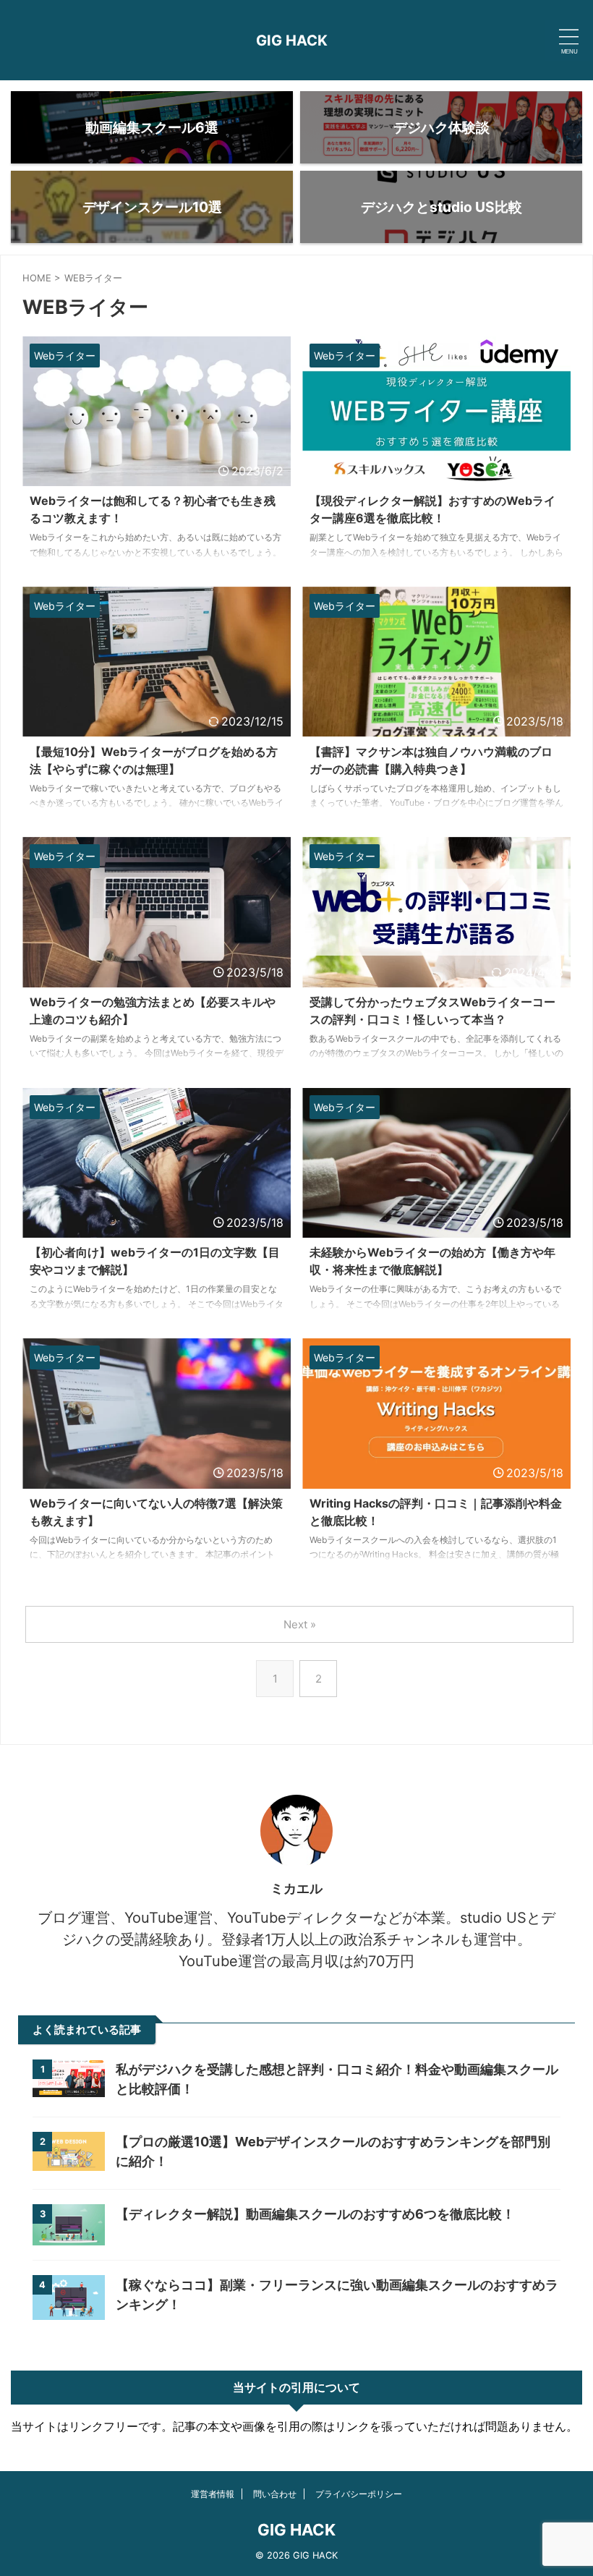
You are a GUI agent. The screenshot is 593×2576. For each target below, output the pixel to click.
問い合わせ (275, 2494)
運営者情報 (213, 2494)
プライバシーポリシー (359, 2494)
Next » (300, 1624)
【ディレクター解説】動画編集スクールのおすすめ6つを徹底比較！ (322, 2214)
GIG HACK (292, 41)
